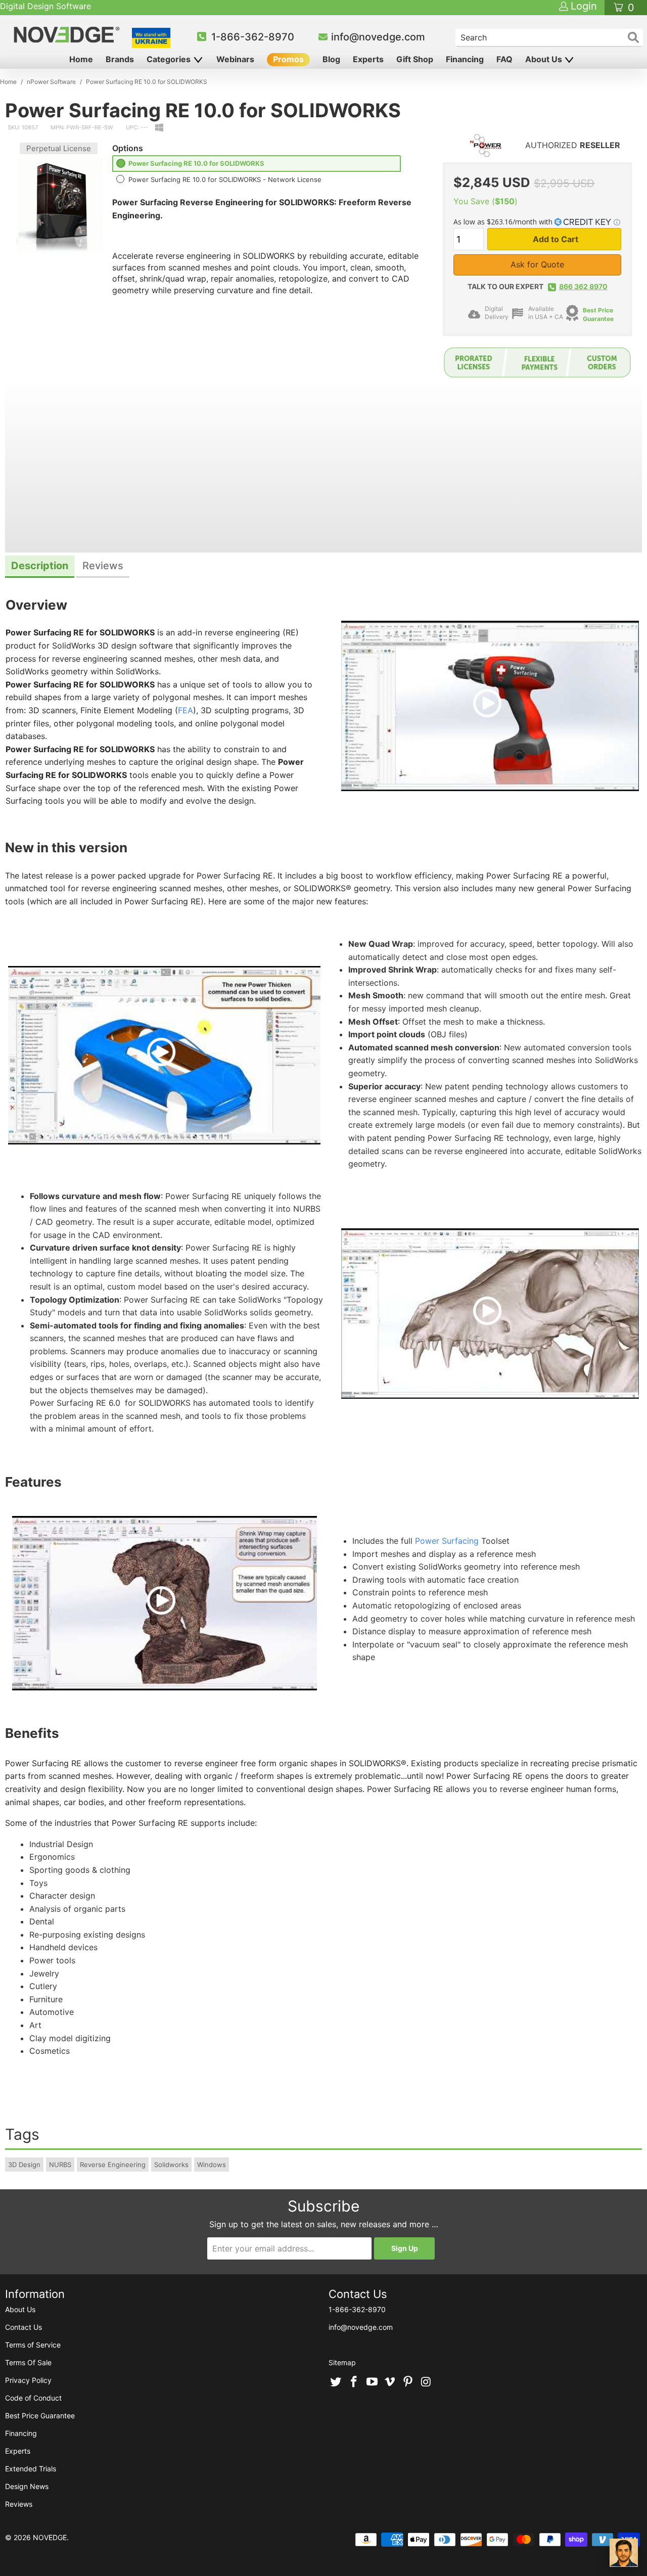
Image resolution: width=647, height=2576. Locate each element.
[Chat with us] (624, 2553)
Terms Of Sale (28, 2362)
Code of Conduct (33, 2398)
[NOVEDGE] (68, 35)
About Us (545, 59)
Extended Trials (31, 2469)
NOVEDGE (50, 2537)
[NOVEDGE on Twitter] (336, 2382)
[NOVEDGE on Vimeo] (390, 2382)
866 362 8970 (583, 286)
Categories (170, 59)
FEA (186, 710)
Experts (368, 59)
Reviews (19, 2504)
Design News (27, 2486)
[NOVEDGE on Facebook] (354, 2382)
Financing (465, 59)
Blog (331, 59)
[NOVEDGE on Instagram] (426, 2382)
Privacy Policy (28, 2380)
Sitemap (342, 2362)
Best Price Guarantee (40, 2416)
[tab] (40, 567)
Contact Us (24, 2327)
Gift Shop (415, 59)
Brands (120, 59)
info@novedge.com (378, 37)
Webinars (235, 59)
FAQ (504, 59)
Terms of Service (33, 2345)
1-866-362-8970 (253, 37)
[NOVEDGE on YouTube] (372, 2382)
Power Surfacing (447, 1541)
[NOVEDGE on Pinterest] (408, 2382)
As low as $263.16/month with (504, 222)
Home (81, 59)
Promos (288, 59)
